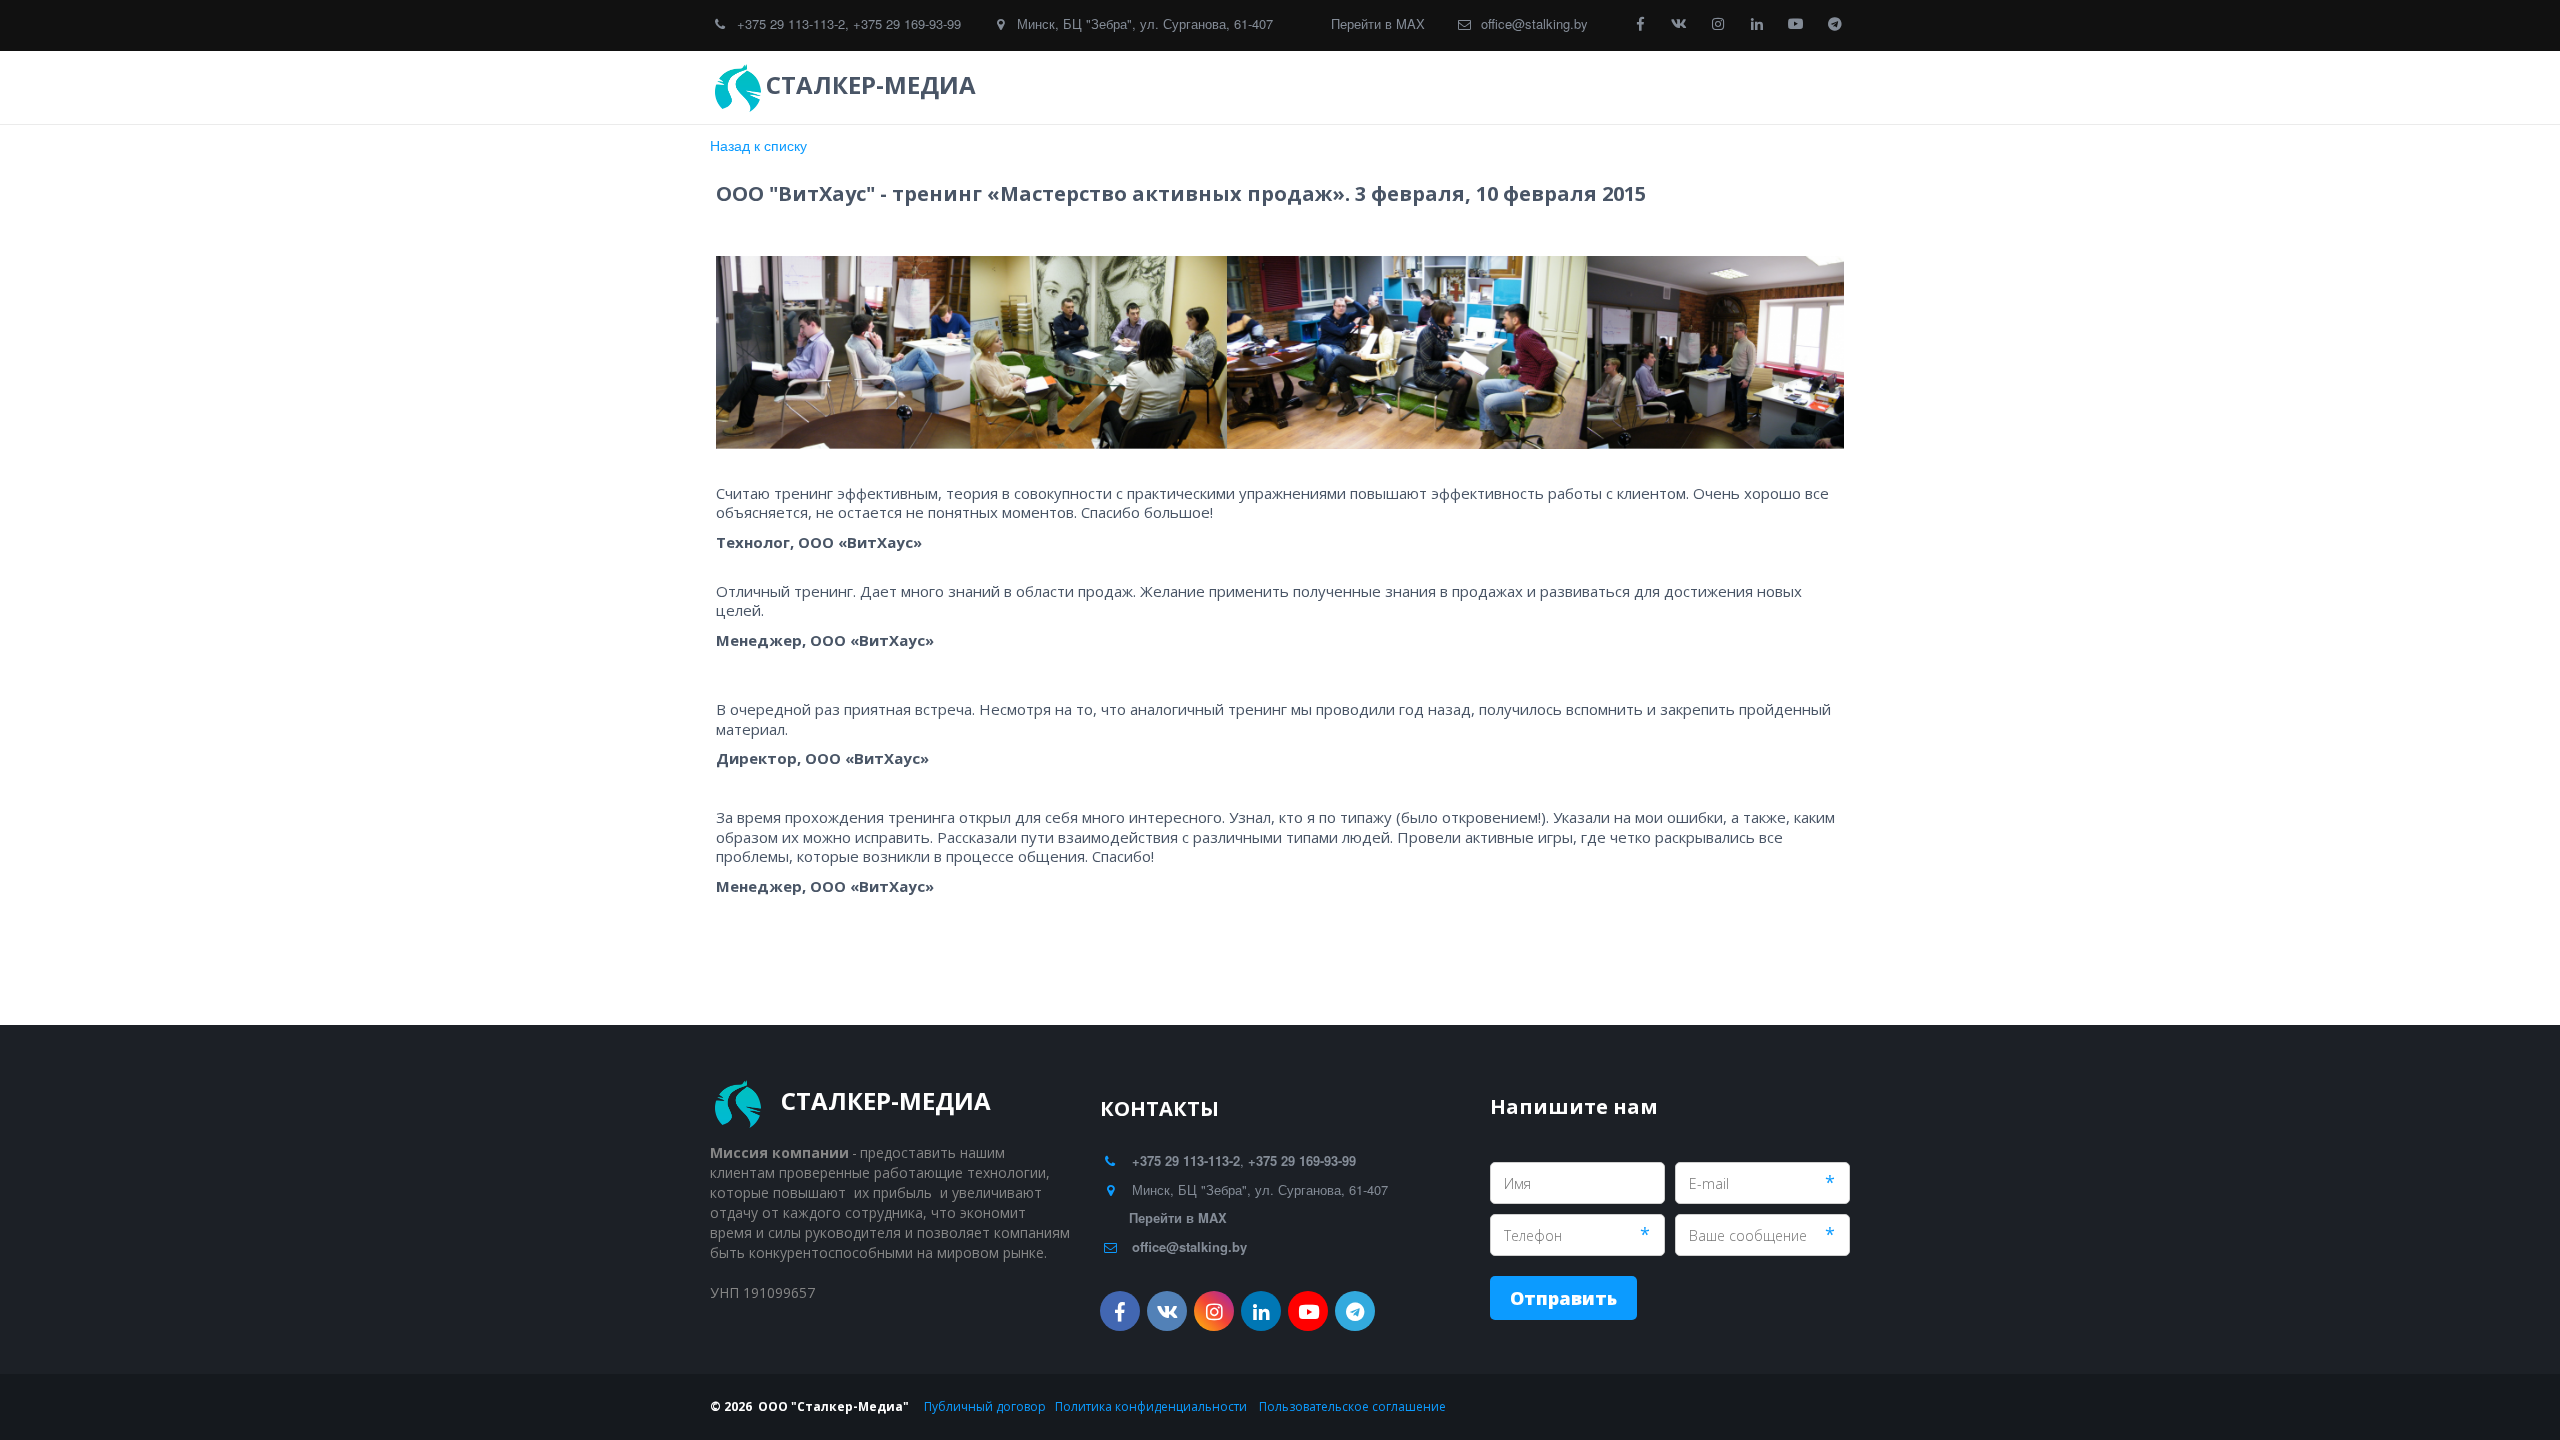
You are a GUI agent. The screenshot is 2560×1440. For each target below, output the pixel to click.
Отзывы (1465, 87)
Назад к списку (758, 145)
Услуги (1357, 87)
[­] (1000, 85)
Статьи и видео (1601, 87)
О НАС (1717, 87)
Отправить (1563, 1298)
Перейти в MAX (1378, 23)
